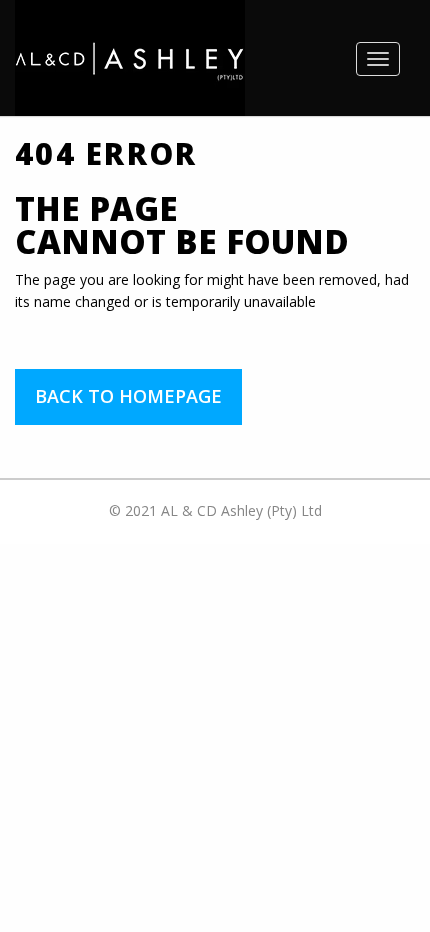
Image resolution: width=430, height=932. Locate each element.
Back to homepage (128, 396)
